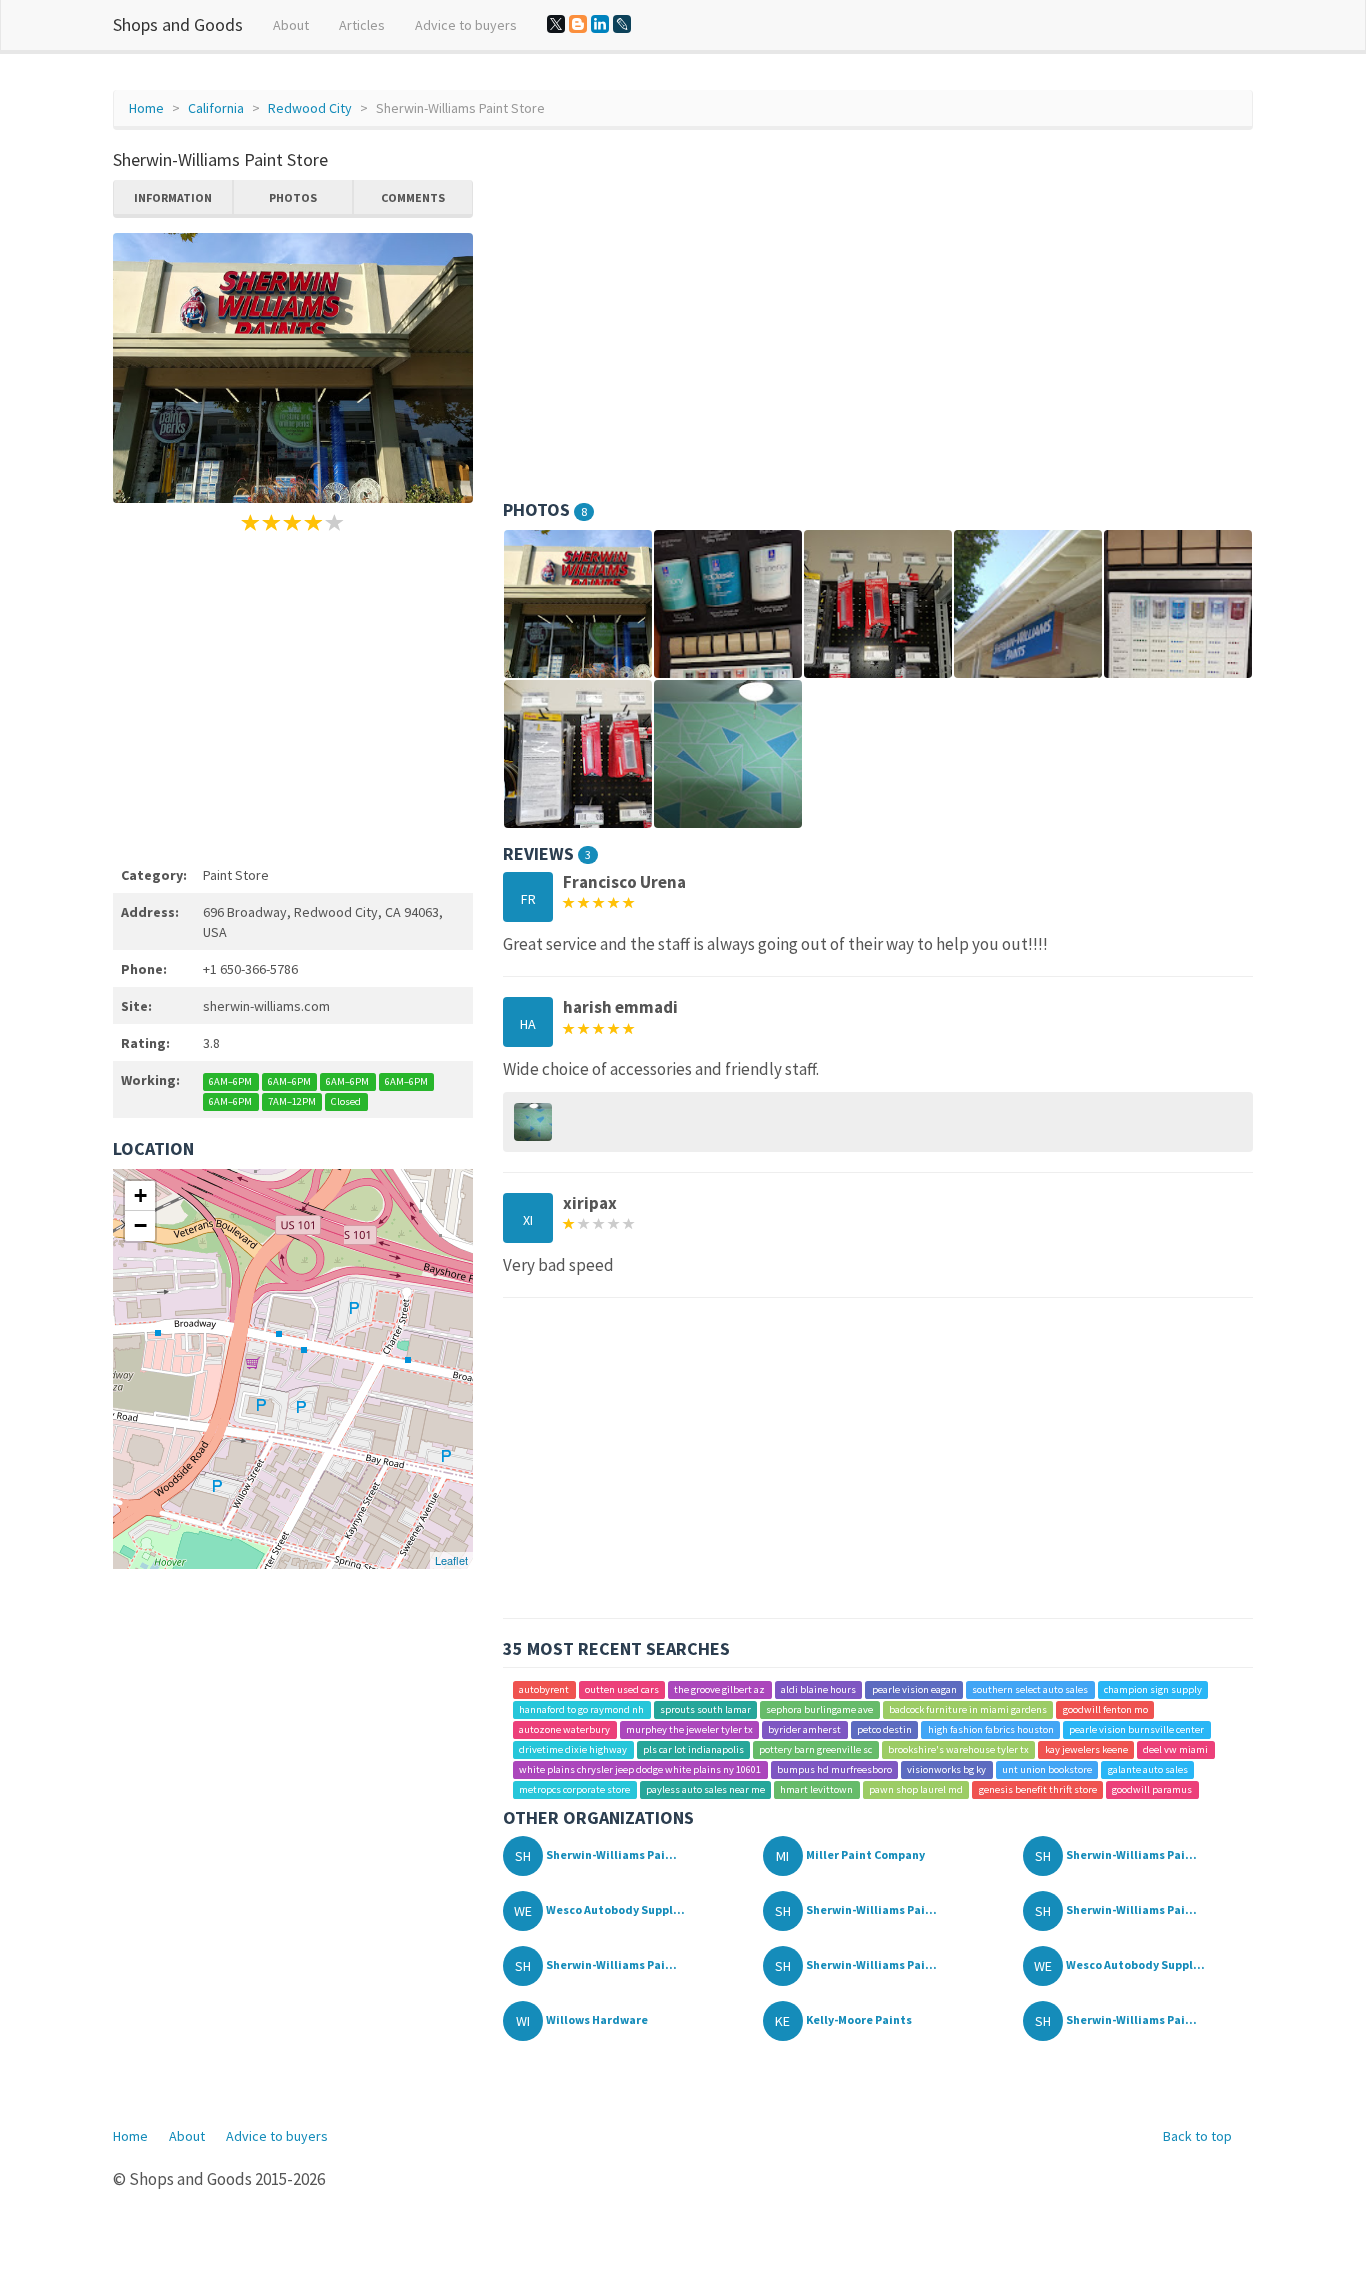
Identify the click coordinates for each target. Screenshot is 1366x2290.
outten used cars (622, 1689)
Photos (293, 197)
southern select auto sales (1030, 1689)
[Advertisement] (293, 696)
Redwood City (310, 108)
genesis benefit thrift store (1038, 1789)
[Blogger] (578, 24)
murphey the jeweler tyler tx (689, 1729)
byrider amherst (804, 1729)
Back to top (1197, 2136)
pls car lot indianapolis (693, 1749)
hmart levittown (816, 1789)
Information (173, 197)
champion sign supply (1153, 1689)
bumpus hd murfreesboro (834, 1769)
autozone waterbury (564, 1729)
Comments (413, 197)
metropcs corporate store (574, 1789)
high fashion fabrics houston (991, 1729)
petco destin (884, 1729)
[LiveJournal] (622, 24)
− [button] (140, 1225)
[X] (556, 24)
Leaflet (451, 1560)
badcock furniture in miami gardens (968, 1709)
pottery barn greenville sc (815, 1749)
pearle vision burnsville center (1136, 1729)
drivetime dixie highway (573, 1749)
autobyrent (544, 1689)
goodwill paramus (1152, 1789)
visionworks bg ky (946, 1769)
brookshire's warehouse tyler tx (958, 1749)
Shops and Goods (178, 24)
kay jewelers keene (1086, 1749)
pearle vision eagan (914, 1689)
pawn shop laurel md (916, 1789)
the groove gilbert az (719, 1689)
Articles (362, 25)
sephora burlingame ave (819, 1709)
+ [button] (140, 1195)
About (291, 25)
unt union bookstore (1047, 1769)
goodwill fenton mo (1105, 1709)
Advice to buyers (466, 25)
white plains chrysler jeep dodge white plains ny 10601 (640, 1769)
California (216, 108)
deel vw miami (1175, 1749)
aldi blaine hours (818, 1689)
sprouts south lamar (705, 1709)
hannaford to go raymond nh (581, 1709)
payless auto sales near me (705, 1789)
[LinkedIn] (600, 24)
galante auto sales (1148, 1769)
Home (146, 108)
